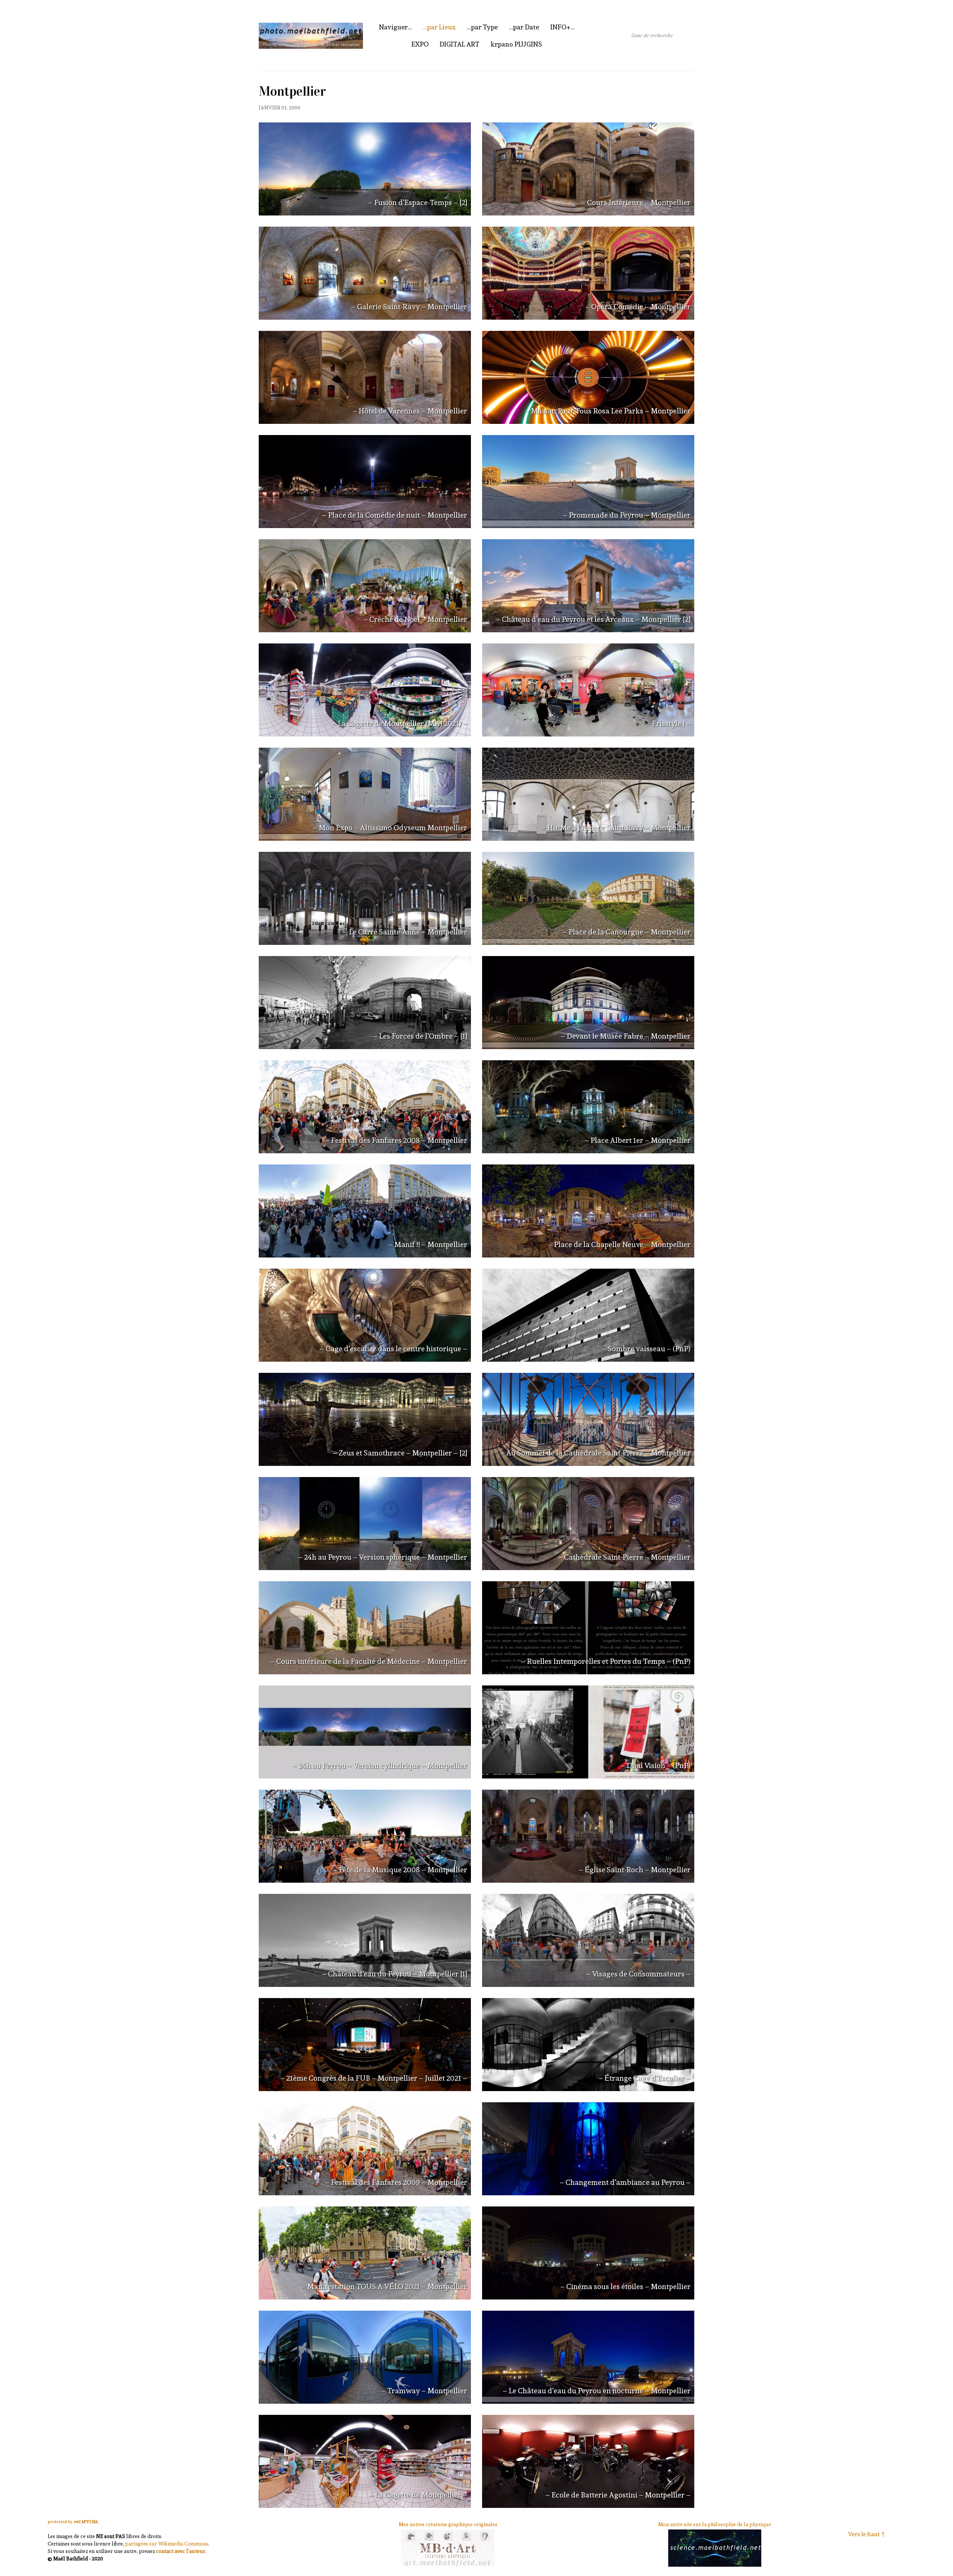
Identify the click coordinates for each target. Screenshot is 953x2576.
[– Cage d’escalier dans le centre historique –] (365, 1315)
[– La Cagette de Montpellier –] (365, 2461)
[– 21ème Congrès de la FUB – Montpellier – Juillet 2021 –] (365, 2045)
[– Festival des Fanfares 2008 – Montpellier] (365, 1107)
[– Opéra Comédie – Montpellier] (588, 273)
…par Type (482, 27)
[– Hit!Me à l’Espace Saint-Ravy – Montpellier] (588, 794)
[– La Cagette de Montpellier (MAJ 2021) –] (365, 690)
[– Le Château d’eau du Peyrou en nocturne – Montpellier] (588, 2357)
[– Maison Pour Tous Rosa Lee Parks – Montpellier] (588, 377)
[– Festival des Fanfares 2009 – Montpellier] (365, 2149)
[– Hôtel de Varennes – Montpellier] (365, 377)
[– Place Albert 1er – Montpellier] (588, 1107)
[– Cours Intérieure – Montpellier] (588, 169)
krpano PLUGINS (516, 44)
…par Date (524, 27)
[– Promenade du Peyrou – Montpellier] (588, 482)
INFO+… (562, 27)
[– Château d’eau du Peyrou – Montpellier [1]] (365, 1940)
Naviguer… (395, 27)
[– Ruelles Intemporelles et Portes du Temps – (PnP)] (588, 1628)
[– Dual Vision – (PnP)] (588, 1732)
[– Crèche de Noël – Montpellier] (365, 586)
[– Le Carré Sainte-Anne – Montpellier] (365, 898)
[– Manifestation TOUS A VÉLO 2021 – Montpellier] (365, 2253)
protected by (73, 2522)
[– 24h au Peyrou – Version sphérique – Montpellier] (365, 1524)
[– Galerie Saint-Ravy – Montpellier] (365, 273)
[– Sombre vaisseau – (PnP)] (588, 1315)
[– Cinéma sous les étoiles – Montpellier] (588, 2253)
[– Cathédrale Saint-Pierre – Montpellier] (588, 1524)
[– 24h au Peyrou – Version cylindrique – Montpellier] (365, 1732)
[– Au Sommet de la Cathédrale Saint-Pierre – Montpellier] (588, 1419)
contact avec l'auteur (181, 2551)
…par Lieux (439, 27)
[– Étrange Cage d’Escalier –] (588, 2045)
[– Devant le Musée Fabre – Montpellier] (588, 1003)
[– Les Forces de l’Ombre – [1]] (365, 1003)
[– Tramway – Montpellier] (365, 2357)
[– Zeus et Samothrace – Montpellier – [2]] (365, 1419)
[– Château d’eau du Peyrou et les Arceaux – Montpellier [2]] (588, 586)
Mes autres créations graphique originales (448, 2524)
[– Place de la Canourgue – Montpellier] (588, 898)
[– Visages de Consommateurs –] (588, 1940)
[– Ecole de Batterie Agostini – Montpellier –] (588, 2461)
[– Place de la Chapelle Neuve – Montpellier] (588, 1211)
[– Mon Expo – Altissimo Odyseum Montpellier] (365, 794)
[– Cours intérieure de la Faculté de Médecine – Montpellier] (365, 1628)
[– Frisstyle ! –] (588, 690)
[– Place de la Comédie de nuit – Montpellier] (365, 482)
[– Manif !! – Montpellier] (365, 1211)
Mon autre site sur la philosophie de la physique (715, 2524)
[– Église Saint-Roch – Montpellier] (588, 1836)
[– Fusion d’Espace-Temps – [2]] (365, 169)
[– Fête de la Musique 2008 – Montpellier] (365, 1836)
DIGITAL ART (460, 44)
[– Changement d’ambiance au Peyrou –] (588, 2149)
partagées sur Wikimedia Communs (167, 2544)
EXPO (420, 44)
